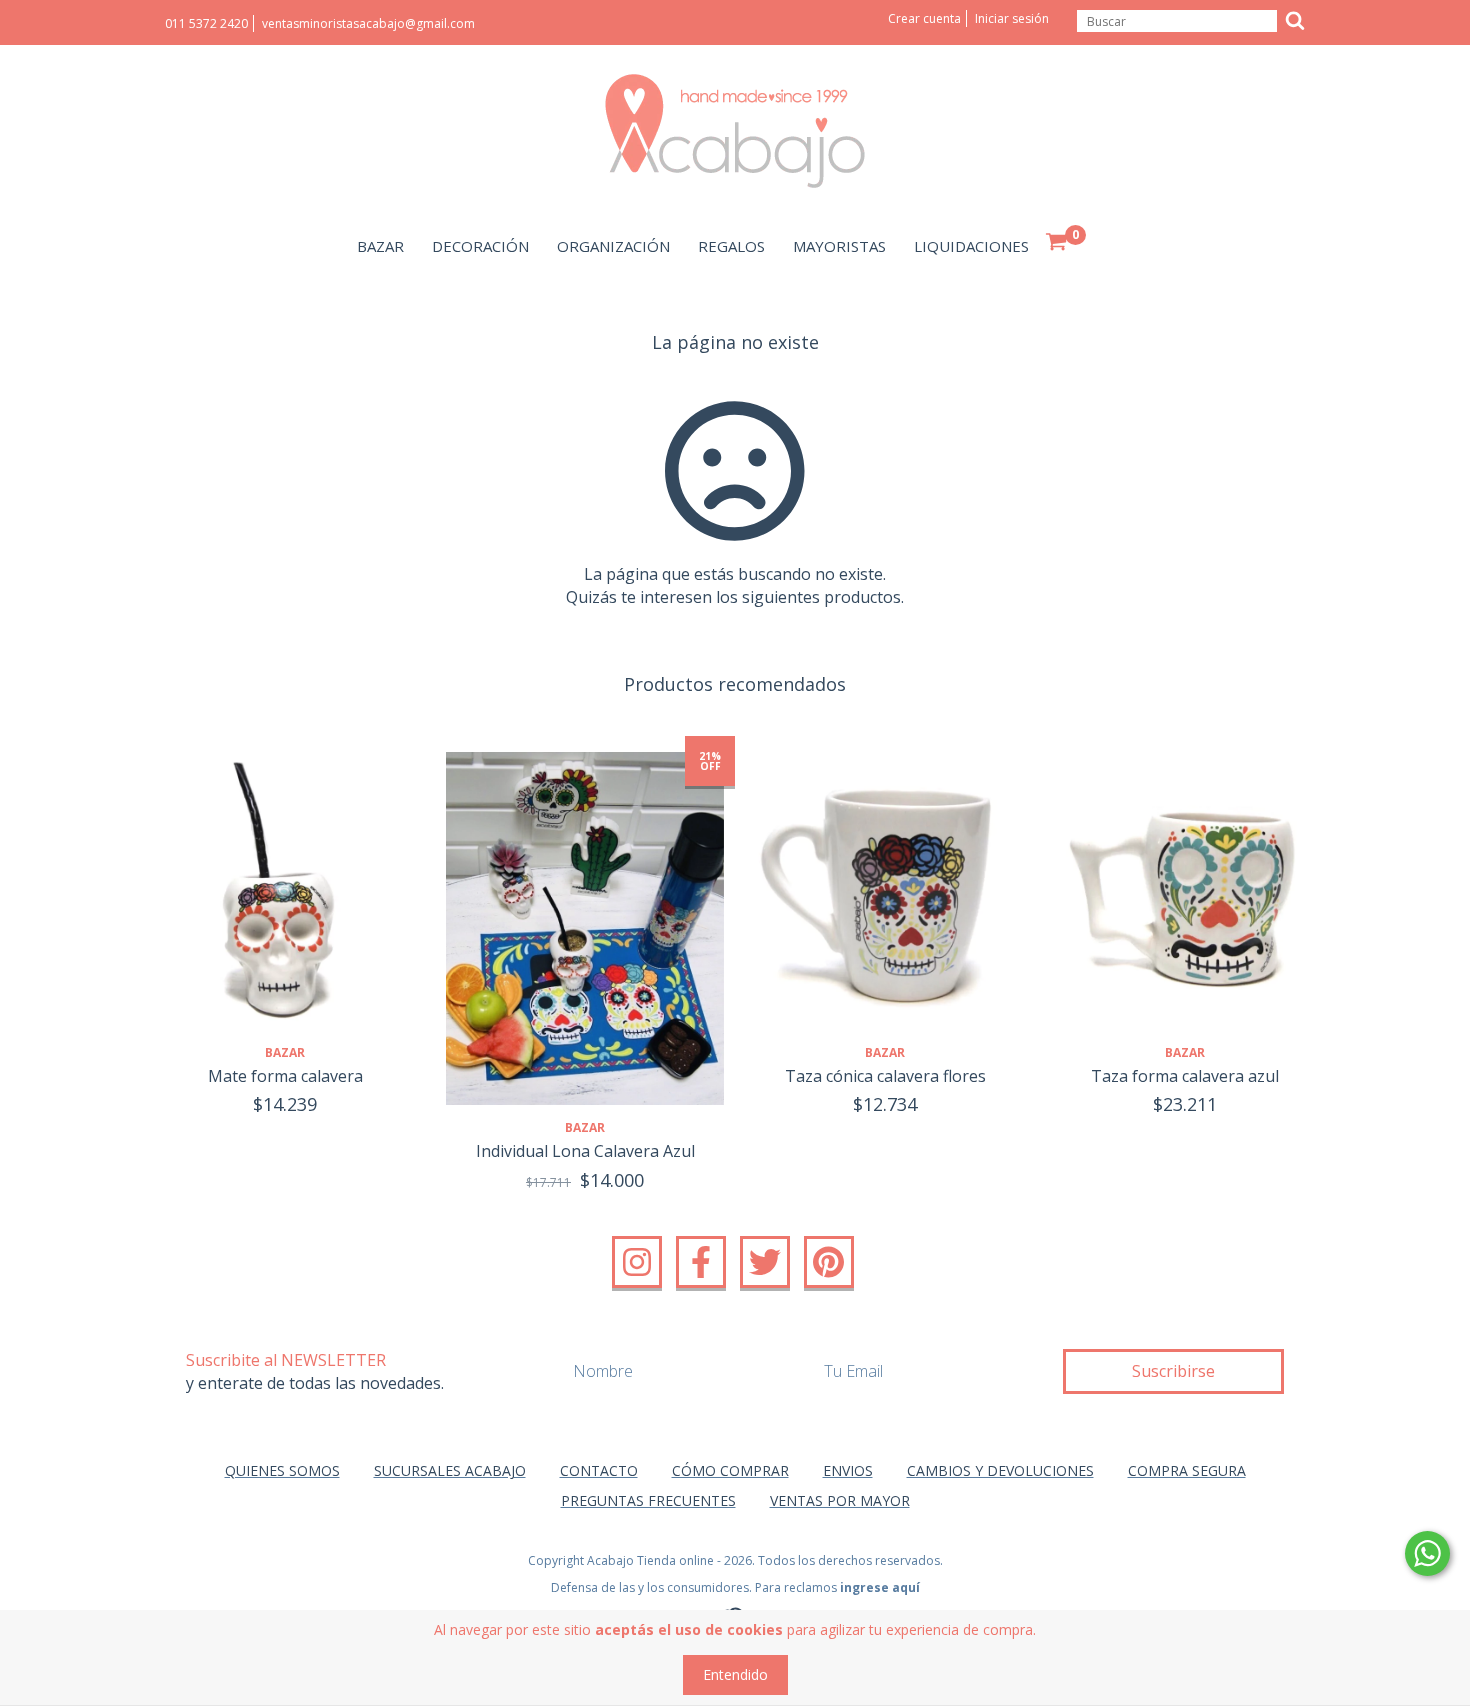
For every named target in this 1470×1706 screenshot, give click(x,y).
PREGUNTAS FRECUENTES (648, 1500)
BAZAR (380, 246)
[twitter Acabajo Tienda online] (765, 1262)
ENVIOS (848, 1470)
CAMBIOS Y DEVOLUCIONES (1000, 1470)
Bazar (285, 1052)
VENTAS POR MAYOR (840, 1500)
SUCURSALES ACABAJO (450, 1470)
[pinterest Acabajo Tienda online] (829, 1262)
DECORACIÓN (480, 246)
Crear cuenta (924, 18)
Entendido (735, 1674)
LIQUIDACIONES (971, 246)
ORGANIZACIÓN (613, 246)
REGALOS (731, 246)
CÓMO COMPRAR (730, 1470)
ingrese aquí (880, 1587)
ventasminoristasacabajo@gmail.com (368, 23)
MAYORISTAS (839, 246)
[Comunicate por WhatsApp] (1427, 1553)
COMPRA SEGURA (1187, 1470)
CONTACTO (599, 1470)
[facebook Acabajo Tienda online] (701, 1262)
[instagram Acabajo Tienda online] (637, 1262)
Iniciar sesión (1012, 18)
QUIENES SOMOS (282, 1470)
